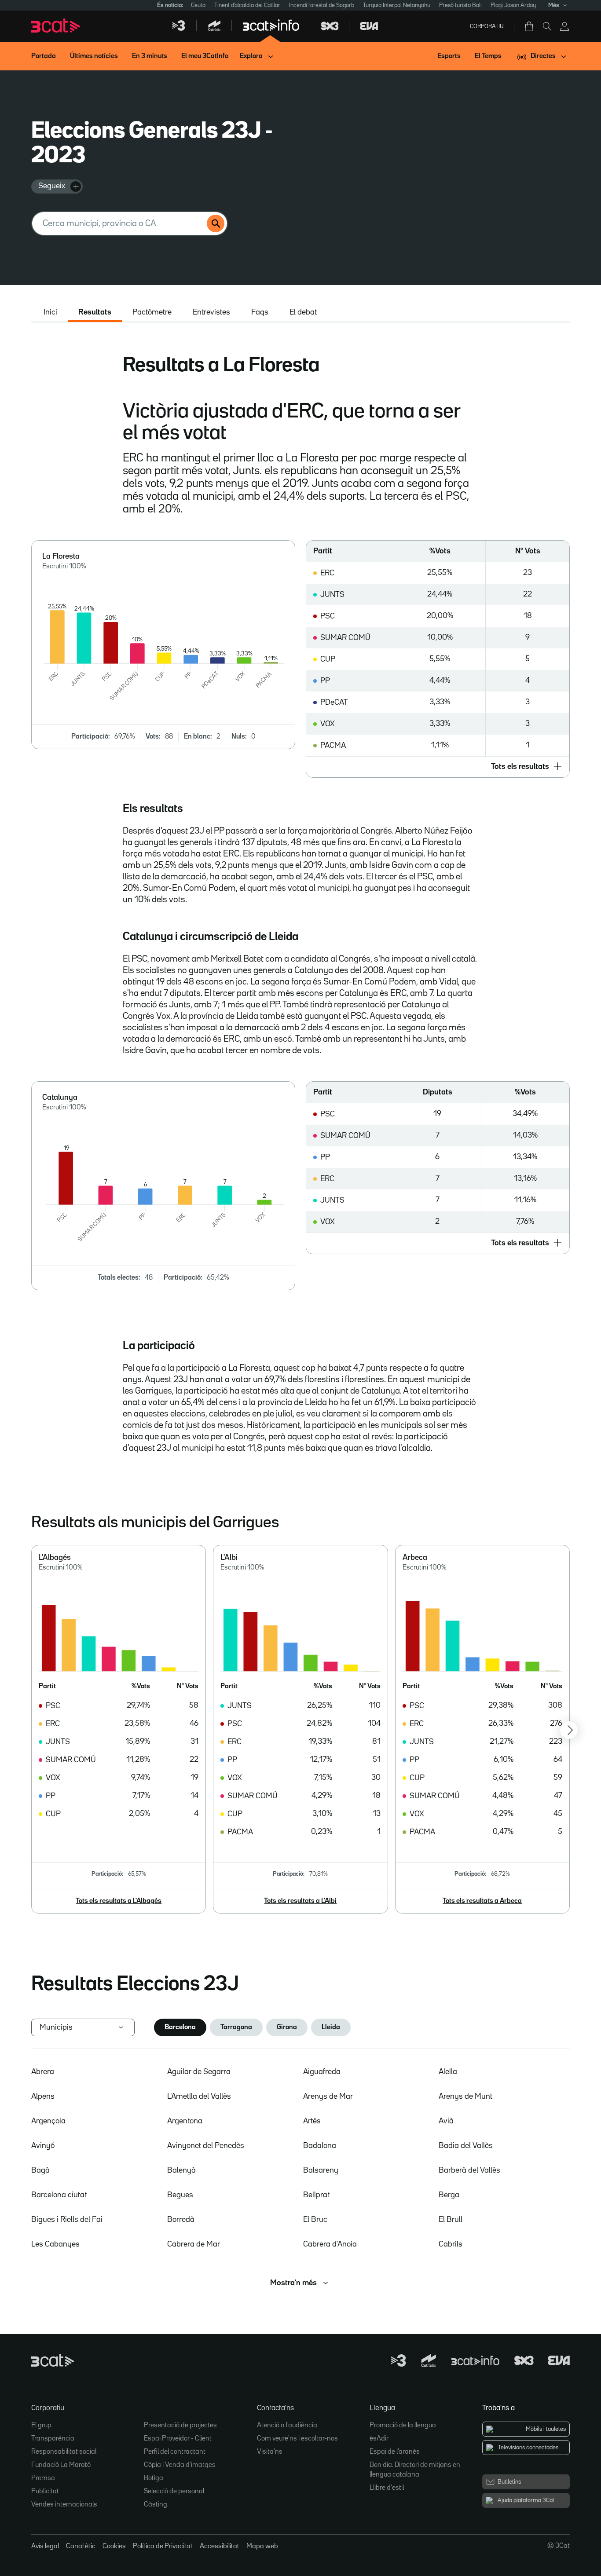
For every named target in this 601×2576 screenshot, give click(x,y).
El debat (303, 312)
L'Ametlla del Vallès (199, 2097)
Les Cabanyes (55, 2244)
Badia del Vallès (466, 2146)
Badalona (320, 2146)
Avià (446, 2121)
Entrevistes (211, 312)
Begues (180, 2195)
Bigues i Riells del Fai (67, 2220)
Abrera (43, 2072)
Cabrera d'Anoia (330, 2244)
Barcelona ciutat (59, 2195)
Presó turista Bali (460, 5)
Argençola (48, 2121)
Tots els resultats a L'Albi (300, 1901)
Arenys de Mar (328, 2097)
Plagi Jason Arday (513, 5)
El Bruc (315, 2220)
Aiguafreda (322, 2072)
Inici (50, 312)
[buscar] (216, 223)
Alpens (43, 2097)
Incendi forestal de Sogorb (322, 5)
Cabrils (451, 2244)
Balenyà (181, 2170)
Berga (449, 2195)
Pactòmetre (152, 312)
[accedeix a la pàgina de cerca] (547, 26)
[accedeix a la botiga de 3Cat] (530, 26)
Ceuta (198, 5)
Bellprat (316, 2195)
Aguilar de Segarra (199, 2072)
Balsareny (321, 2170)
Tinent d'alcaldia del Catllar (247, 5)
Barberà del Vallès (469, 2170)
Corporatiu (487, 26)
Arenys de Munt (465, 2097)
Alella (448, 2072)
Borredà (181, 2220)
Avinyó (43, 2146)
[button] (438, 767)
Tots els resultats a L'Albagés (119, 1901)
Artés (312, 2121)
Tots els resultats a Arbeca (482, 1901)
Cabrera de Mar (194, 2244)
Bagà (40, 2170)
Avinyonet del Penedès (206, 2146)
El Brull (451, 2220)
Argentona (185, 2121)
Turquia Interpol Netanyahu (397, 5)
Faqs (260, 312)
